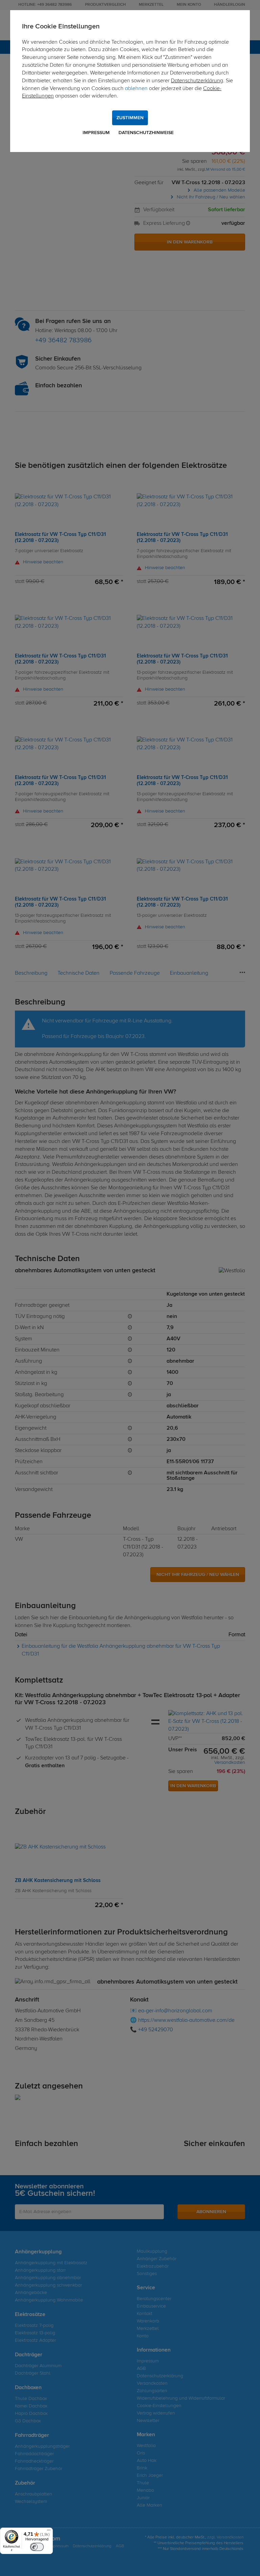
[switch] (37, 2547)
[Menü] (49, 2532)
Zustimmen (130, 118)
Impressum (96, 133)
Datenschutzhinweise (146, 133)
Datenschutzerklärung (197, 81)
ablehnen (136, 89)
